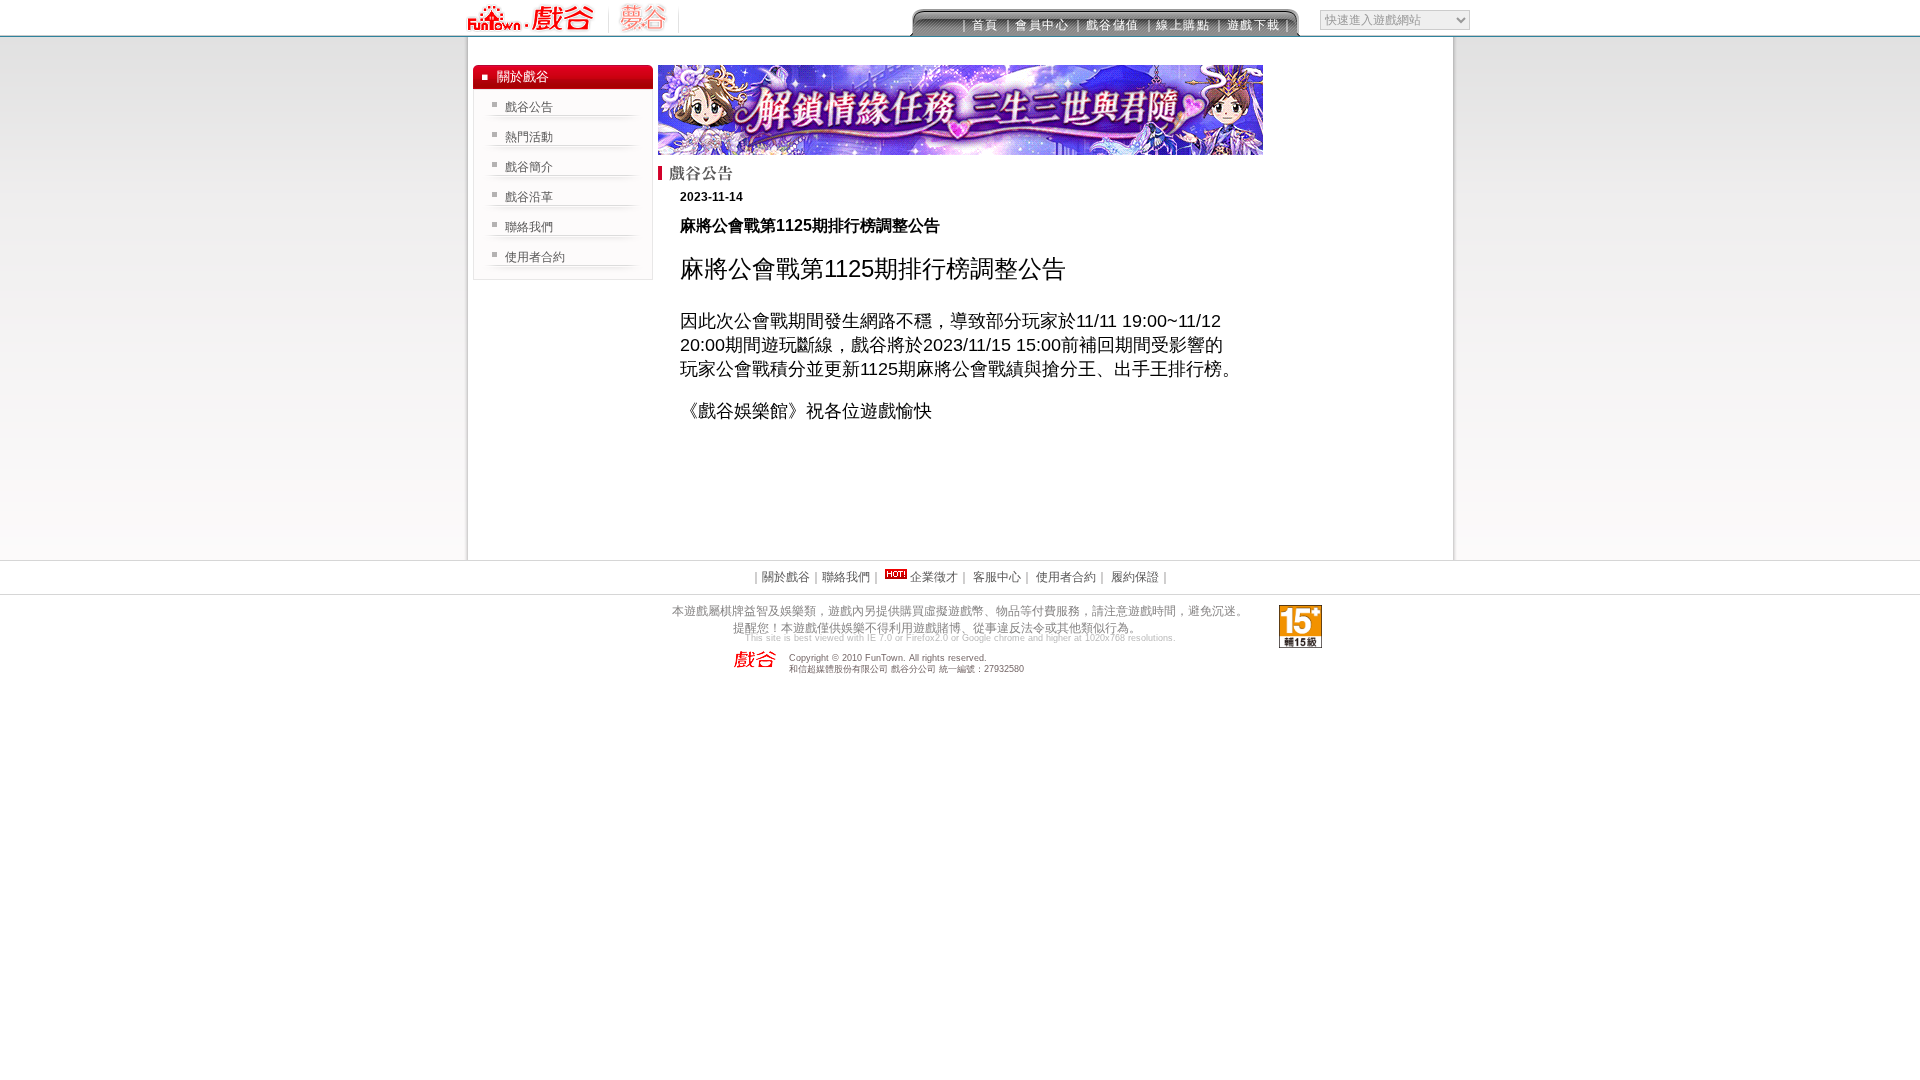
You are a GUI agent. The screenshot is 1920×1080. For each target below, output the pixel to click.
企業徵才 (934, 577)
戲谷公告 (529, 107)
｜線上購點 (1177, 25)
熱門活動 (529, 137)
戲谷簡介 (529, 167)
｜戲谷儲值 (1106, 25)
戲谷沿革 (529, 197)
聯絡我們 (529, 227)
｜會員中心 (1036, 25)
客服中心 (997, 577)
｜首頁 (978, 25)
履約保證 (1135, 577)
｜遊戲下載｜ (1253, 25)
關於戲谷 (786, 577)
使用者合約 (535, 257)
